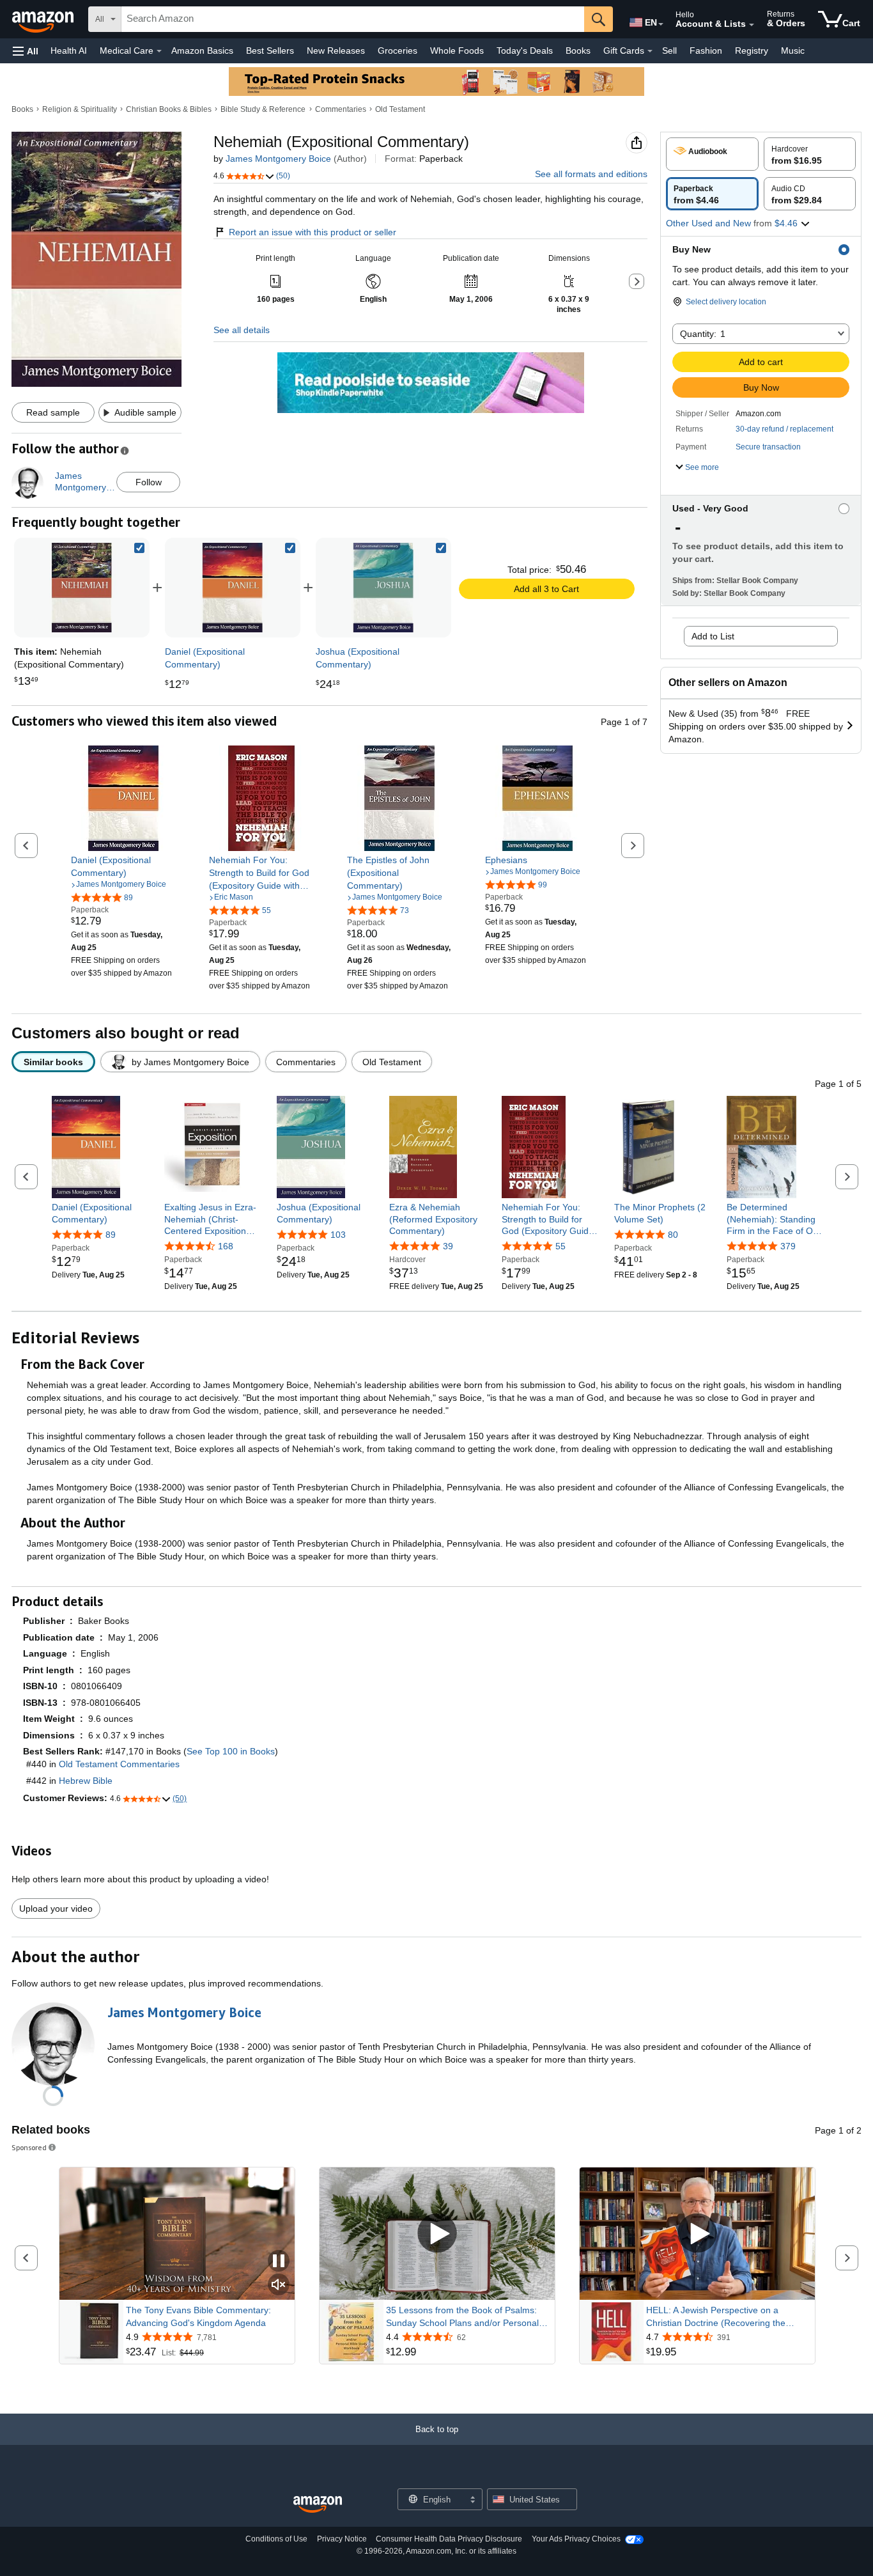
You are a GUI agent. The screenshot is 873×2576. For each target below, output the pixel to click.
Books (578, 51)
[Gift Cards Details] (650, 51)
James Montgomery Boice (278, 159)
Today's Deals (525, 51)
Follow (149, 482)
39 (448, 1246)
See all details (242, 330)
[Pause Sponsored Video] (279, 2262)
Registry (752, 51)
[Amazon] (44, 19)
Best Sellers (270, 51)
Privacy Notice (342, 2539)
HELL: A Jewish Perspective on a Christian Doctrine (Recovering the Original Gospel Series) (716, 2317)
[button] (26, 51)
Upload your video (56, 1909)
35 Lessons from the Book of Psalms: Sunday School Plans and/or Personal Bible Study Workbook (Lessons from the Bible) (468, 2317)
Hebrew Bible (86, 1781)
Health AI (69, 51)
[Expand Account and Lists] (752, 25)
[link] (233, 588)
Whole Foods (457, 51)
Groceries (398, 51)
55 (560, 1246)
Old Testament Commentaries (119, 1764)
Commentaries (341, 109)
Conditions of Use (276, 2539)
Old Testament (400, 109)
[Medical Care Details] (159, 51)
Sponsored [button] (29, 2147)
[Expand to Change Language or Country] (661, 24)
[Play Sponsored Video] (437, 2234)
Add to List (713, 636)
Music (793, 51)
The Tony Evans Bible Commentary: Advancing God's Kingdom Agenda (198, 2316)
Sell (669, 51)
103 (338, 1235)
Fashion (706, 51)
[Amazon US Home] (318, 2505)
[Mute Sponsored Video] (279, 2285)
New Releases (336, 51)
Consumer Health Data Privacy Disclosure (449, 2539)
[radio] (712, 154)
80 (673, 1235)
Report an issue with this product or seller (313, 232)
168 (226, 1246)
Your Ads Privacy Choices (576, 2539)
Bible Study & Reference (263, 109)
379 (788, 1246)
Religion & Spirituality (80, 109)
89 (111, 1235)
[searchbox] (353, 19)
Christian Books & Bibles (169, 109)
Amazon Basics (202, 51)
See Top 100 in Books (231, 1751)
